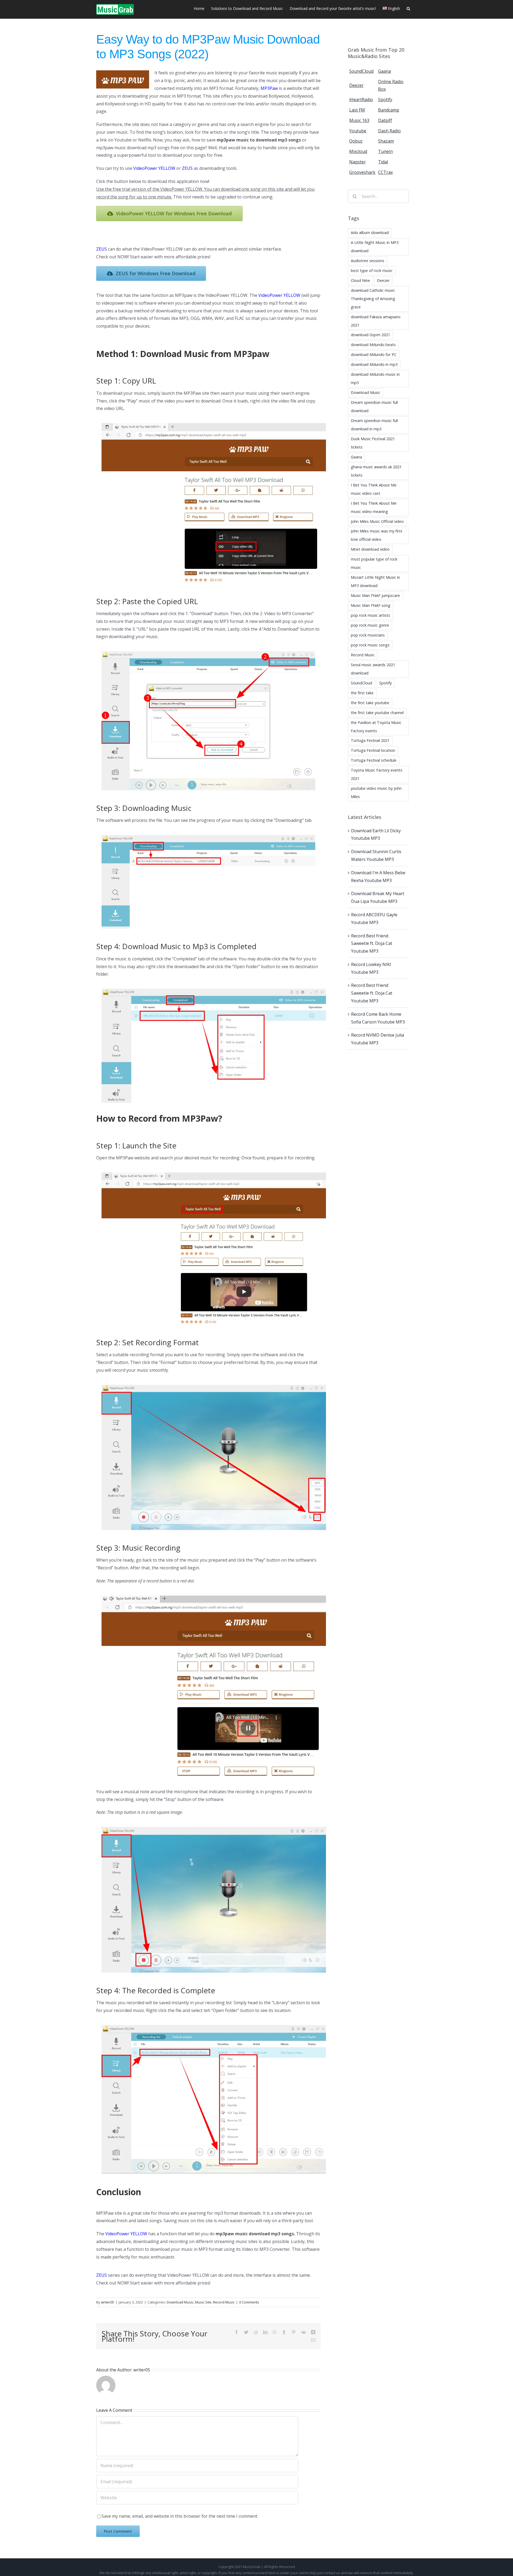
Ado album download (370, 233)
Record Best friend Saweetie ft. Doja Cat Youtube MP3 (372, 944)
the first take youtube (370, 703)
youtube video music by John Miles (376, 792)
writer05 (108, 2302)
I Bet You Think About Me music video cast (374, 489)
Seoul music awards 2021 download (373, 669)
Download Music (180, 2302)
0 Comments (249, 2302)
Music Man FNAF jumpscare (375, 595)
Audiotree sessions (368, 261)
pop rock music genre (370, 625)
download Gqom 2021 (370, 335)
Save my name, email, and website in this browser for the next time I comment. (180, 2516)
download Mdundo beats (373, 345)
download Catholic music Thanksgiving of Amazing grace (373, 299)
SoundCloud (362, 683)
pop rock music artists (370, 615)
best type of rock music (372, 271)
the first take (362, 693)
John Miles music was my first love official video (377, 535)
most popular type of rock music (374, 563)
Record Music (224, 2302)
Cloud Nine (360, 280)
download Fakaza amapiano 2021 (376, 321)
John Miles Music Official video (377, 521)
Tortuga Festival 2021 (370, 740)
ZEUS (187, 168)
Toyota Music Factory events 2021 (377, 774)
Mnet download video (370, 549)
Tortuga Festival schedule (374, 760)
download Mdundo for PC (374, 354)
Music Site (203, 2302)
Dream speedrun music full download (374, 407)
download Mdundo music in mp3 (375, 378)
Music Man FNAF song (371, 605)
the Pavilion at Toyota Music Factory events (376, 727)
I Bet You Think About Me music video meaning (374, 507)
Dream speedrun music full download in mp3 (374, 425)
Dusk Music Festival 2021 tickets (373, 443)
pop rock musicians (368, 635)
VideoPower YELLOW (154, 168)
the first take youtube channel (377, 713)
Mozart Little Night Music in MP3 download (375, 581)
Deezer (383, 280)
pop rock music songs (370, 645)
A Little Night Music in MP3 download (375, 247)
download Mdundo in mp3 (374, 364)
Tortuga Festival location (373, 750)
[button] (408, 8)
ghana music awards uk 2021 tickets (376, 471)
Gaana (356, 457)
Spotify (385, 683)
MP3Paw (269, 88)
